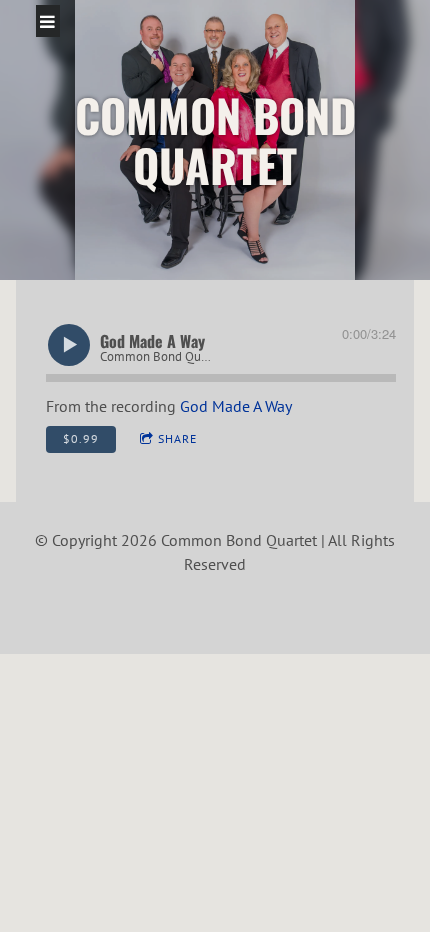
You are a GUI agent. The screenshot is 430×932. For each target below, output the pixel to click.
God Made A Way (236, 406)
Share (177, 438)
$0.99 (81, 438)
